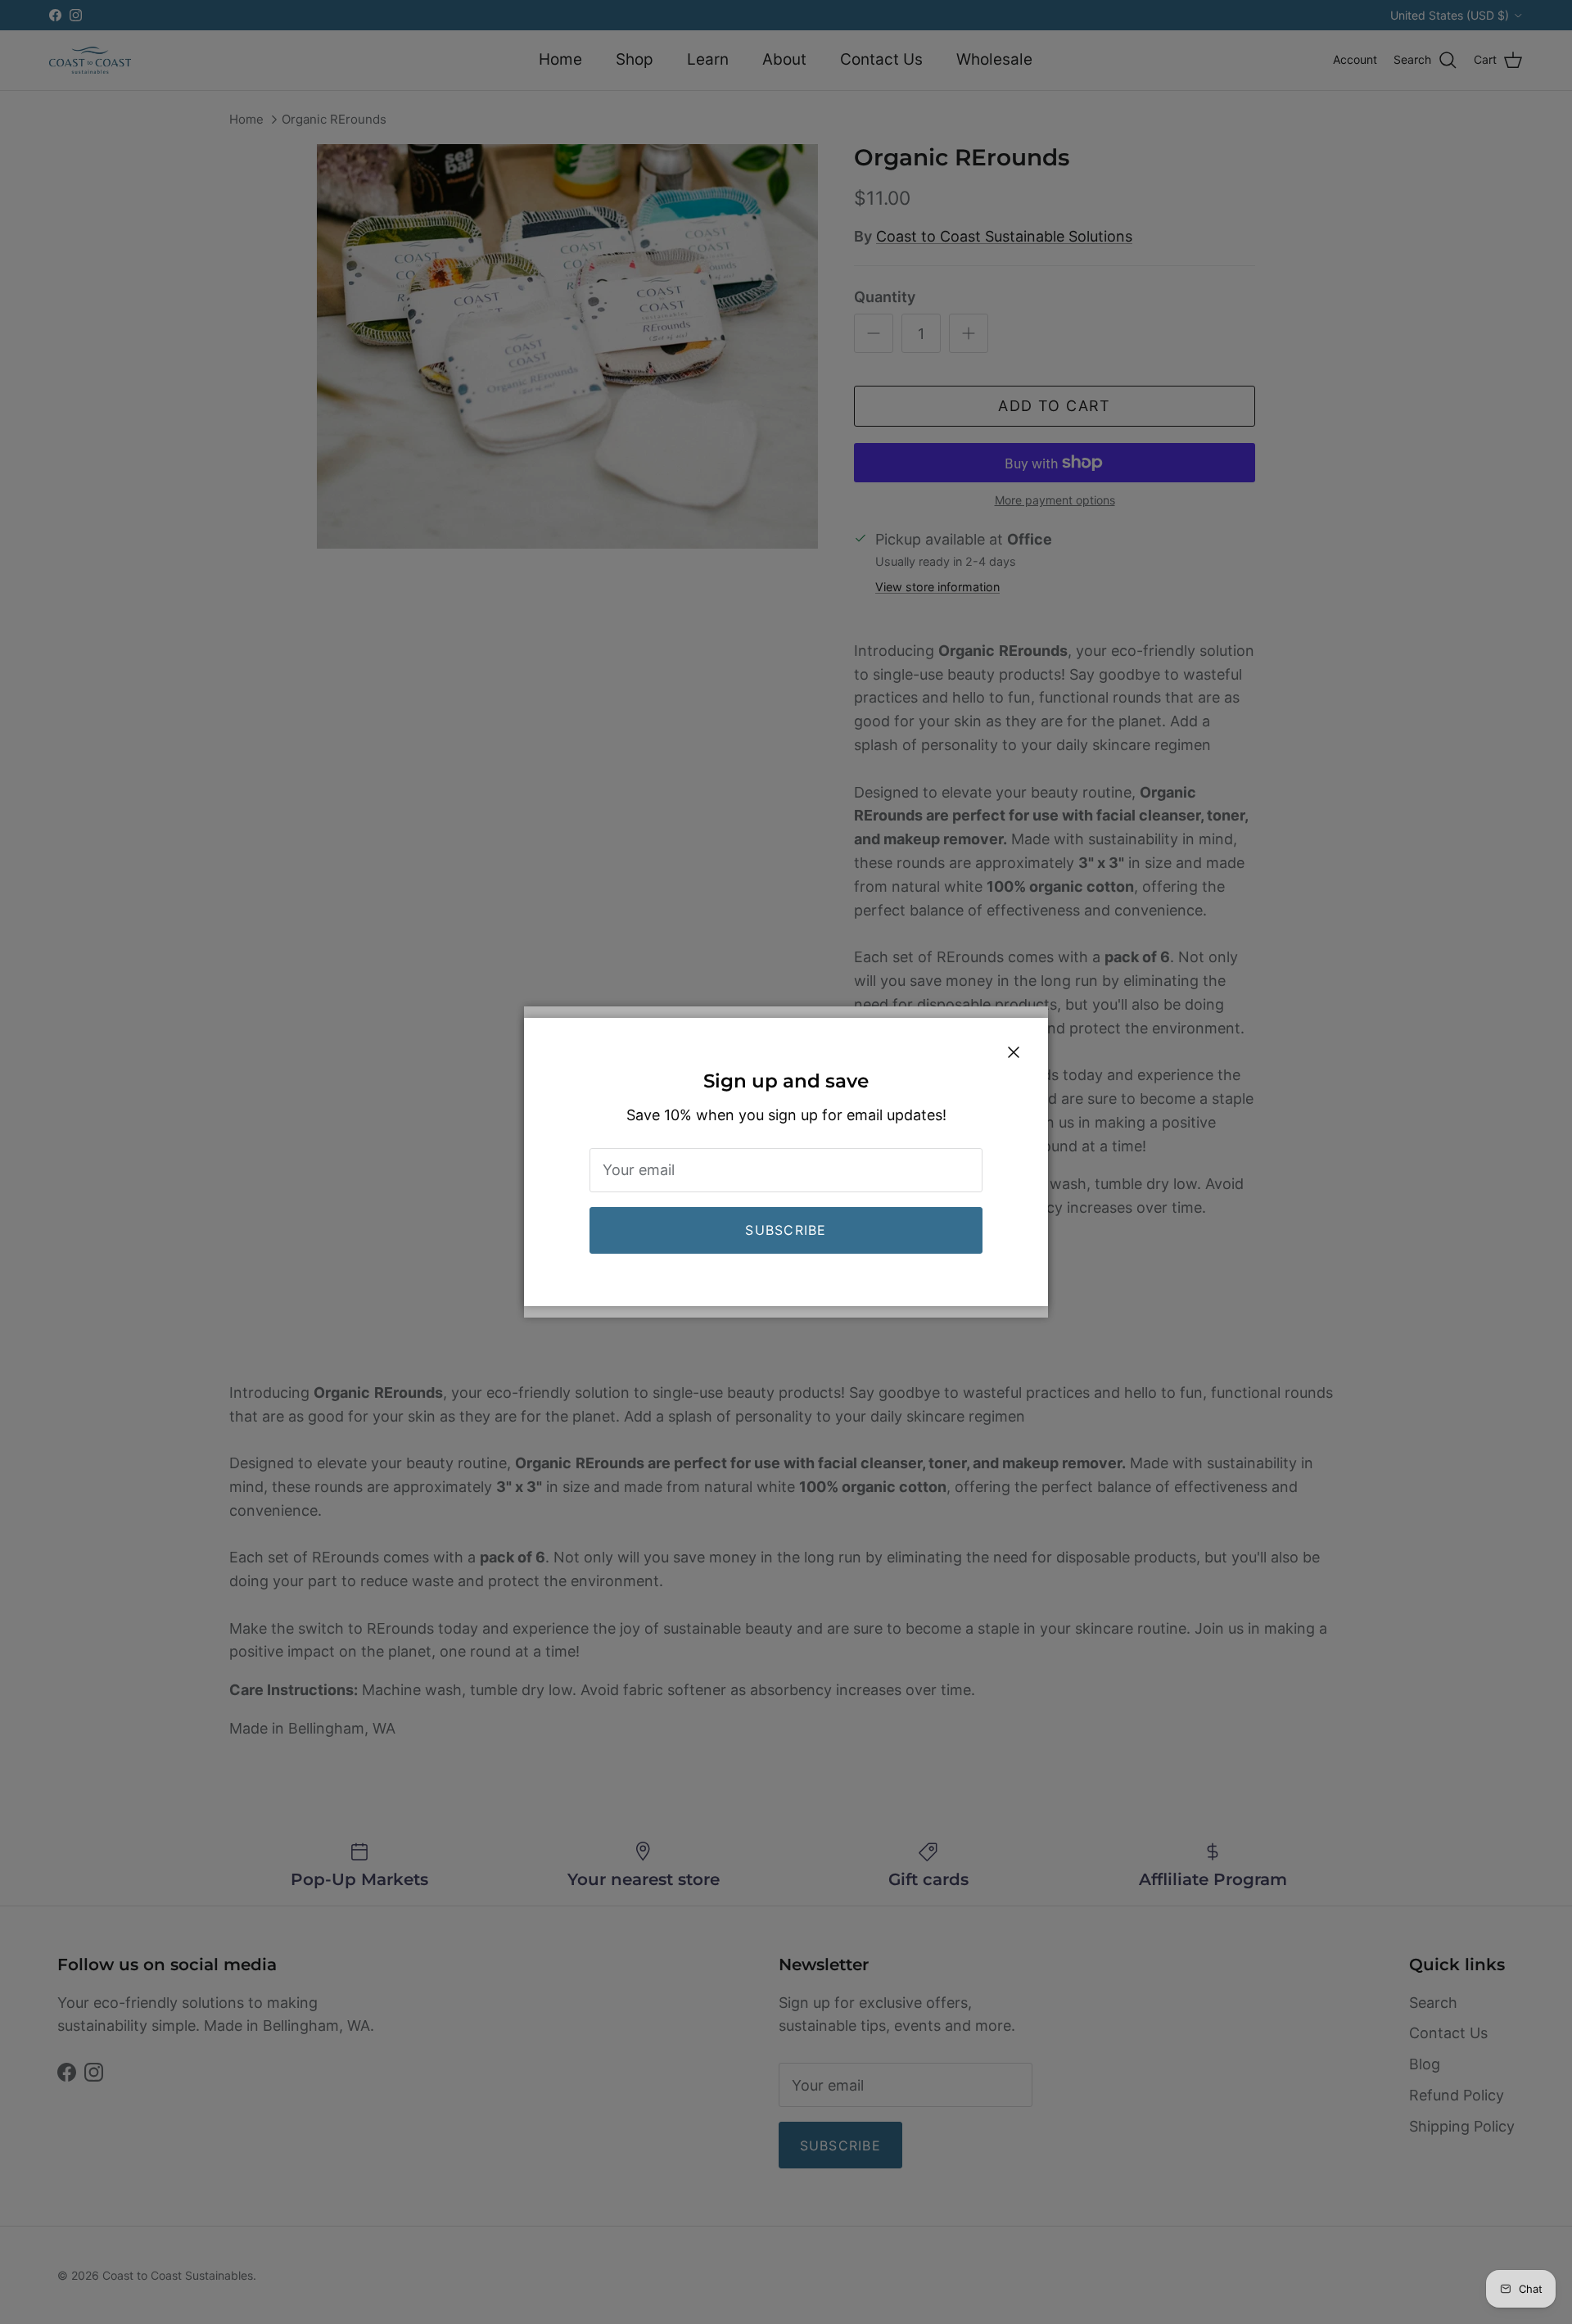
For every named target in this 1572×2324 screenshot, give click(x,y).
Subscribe (786, 1230)
